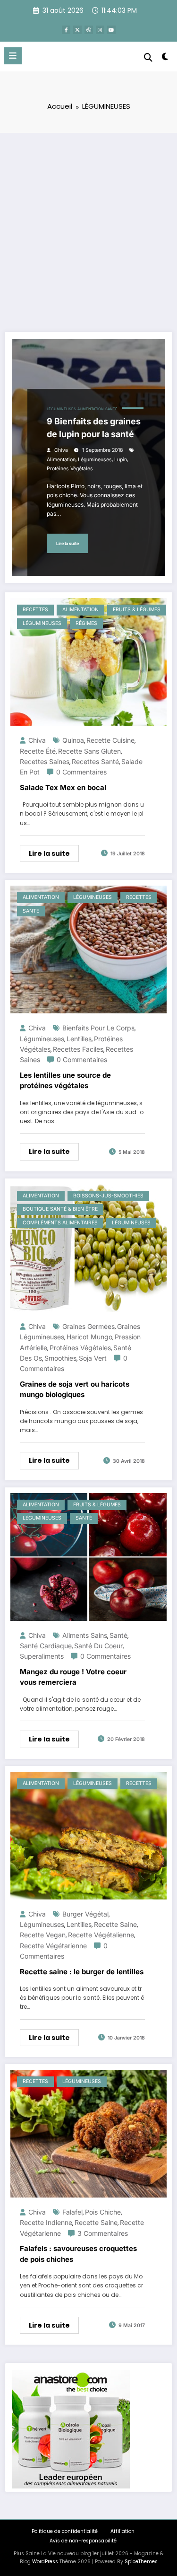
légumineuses (95, 460)
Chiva (61, 450)
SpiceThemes (141, 2562)
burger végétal (85, 1914)
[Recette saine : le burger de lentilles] (88, 1835)
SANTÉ (111, 409)
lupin (121, 460)
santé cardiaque (46, 1646)
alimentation (61, 460)
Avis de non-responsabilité (83, 2541)
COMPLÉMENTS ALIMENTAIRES (60, 1223)
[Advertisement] (88, 226)
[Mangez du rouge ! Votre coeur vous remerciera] (88, 1556)
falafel (72, 2212)
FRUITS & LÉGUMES (137, 610)
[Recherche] (148, 57)
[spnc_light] (165, 58)
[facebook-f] (66, 30)
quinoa (73, 740)
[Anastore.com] (71, 2429)
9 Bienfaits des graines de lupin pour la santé (94, 428)
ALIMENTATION (91, 409)
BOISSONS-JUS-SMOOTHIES (108, 1196)
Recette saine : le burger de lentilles (82, 1972)
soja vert (93, 1358)
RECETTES (35, 610)
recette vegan (43, 1935)
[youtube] (111, 30)
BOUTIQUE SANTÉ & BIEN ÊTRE (60, 1209)
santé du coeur (98, 1646)
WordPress (45, 2562)
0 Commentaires (81, 772)
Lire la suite (67, 543)
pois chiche (103, 2212)
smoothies (60, 1358)
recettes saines (45, 761)
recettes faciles (78, 1049)
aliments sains (85, 1635)
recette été (38, 751)
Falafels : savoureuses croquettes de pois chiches (78, 2254)
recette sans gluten (89, 751)
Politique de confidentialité (65, 2531)
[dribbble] (89, 30)
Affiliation (122, 2531)
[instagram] (100, 30)
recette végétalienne (101, 1935)
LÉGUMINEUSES (61, 409)
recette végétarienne (53, 1946)
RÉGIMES (86, 623)
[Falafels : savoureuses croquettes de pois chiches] (88, 2133)
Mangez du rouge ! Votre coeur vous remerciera (73, 1677)
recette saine (115, 1924)
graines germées (88, 1326)
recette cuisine (110, 740)
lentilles (79, 1039)
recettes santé (95, 761)
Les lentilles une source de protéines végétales (65, 1081)
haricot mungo (89, 1337)
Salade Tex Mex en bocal (63, 787)
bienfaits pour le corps (98, 1028)
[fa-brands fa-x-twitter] (77, 30)
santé (118, 1635)
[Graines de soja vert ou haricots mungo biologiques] (88, 1247)
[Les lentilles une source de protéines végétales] (88, 949)
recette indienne (46, 2222)
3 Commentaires (103, 2233)
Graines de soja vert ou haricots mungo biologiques (75, 1389)
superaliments (42, 1656)
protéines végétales (70, 469)
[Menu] (13, 56)
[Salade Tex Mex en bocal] (88, 661)
